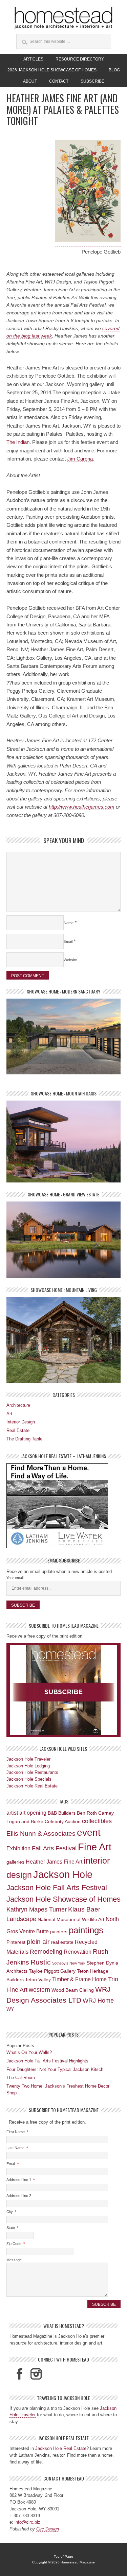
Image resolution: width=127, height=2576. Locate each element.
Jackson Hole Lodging (28, 1766)
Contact (59, 81)
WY (10, 2009)
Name (69, 923)
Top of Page (63, 2556)
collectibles (97, 1821)
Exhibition (18, 1848)
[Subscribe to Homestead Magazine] (64, 1690)
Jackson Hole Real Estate (32, 1786)
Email (68, 941)
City (11, 2212)
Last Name (17, 2148)
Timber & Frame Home (79, 1979)
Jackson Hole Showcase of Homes (63, 1899)
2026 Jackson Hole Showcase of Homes (49, 70)
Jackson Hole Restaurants (32, 1772)
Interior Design (21, 1422)
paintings (86, 1930)
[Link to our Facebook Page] (19, 2374)
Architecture (18, 1405)
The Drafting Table (24, 1439)
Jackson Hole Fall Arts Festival (57, 1888)
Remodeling (46, 1952)
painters (59, 1932)
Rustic (41, 1962)
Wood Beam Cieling (73, 1990)
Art (9, 1414)
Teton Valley (38, 1979)
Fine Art (95, 1847)
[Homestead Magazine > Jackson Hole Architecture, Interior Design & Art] (64, 18)
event (89, 1832)
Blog (114, 70)
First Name (17, 2132)
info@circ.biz (27, 2522)
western (39, 1990)
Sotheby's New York (69, 1963)
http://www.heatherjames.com (82, 807)
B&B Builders (62, 1813)
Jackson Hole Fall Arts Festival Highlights (47, 2061)
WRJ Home (98, 2001)
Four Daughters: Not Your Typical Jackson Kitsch (55, 2069)
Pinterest (16, 1942)
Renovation (78, 1952)
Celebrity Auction (63, 1821)
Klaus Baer (84, 1909)
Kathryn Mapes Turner (37, 1909)
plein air (38, 1942)
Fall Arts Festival (54, 1848)
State (12, 2228)
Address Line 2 (19, 2196)
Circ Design (48, 2529)
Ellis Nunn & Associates (41, 1834)
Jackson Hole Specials (29, 1779)
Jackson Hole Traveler (28, 1759)
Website (70, 960)
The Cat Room (21, 2078)
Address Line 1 (20, 2180)
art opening (33, 1813)
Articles (31, 59)
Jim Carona (80, 459)
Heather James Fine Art (54, 1862)
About (30, 81)
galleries (15, 1862)
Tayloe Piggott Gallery (52, 1971)
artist (12, 1813)
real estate (62, 1942)
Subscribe (92, 81)
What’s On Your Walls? (29, 2052)
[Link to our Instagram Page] (36, 2374)
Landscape (21, 1919)
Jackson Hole (63, 1874)
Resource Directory (80, 59)
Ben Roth (87, 1813)
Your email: (15, 1578)
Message (14, 2260)
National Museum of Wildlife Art (71, 1919)
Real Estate (18, 1430)
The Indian (18, 442)
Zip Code (16, 2244)
